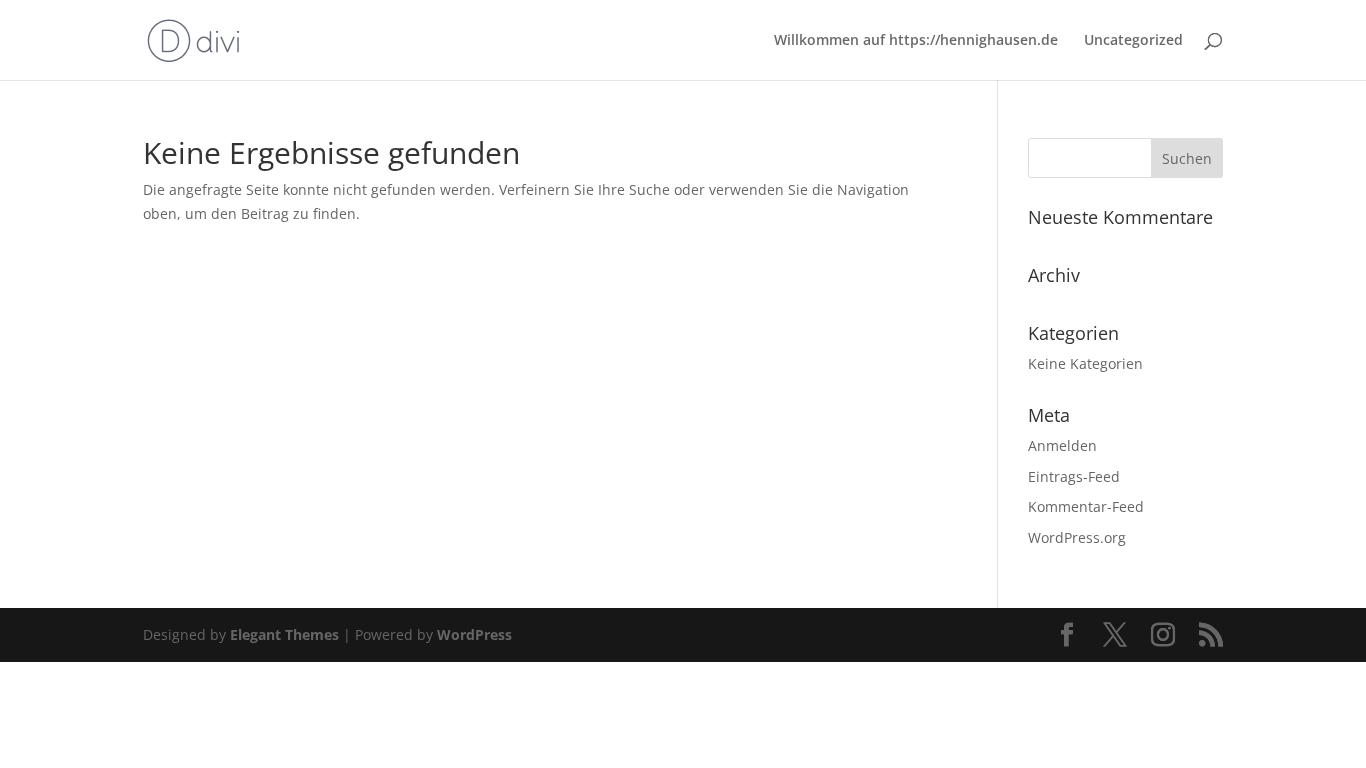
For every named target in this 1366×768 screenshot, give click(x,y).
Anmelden (1062, 445)
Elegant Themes (284, 634)
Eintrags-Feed (1074, 476)
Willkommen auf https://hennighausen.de (916, 41)
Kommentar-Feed (1086, 506)
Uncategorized (1133, 41)
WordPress (474, 634)
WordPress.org (1077, 537)
